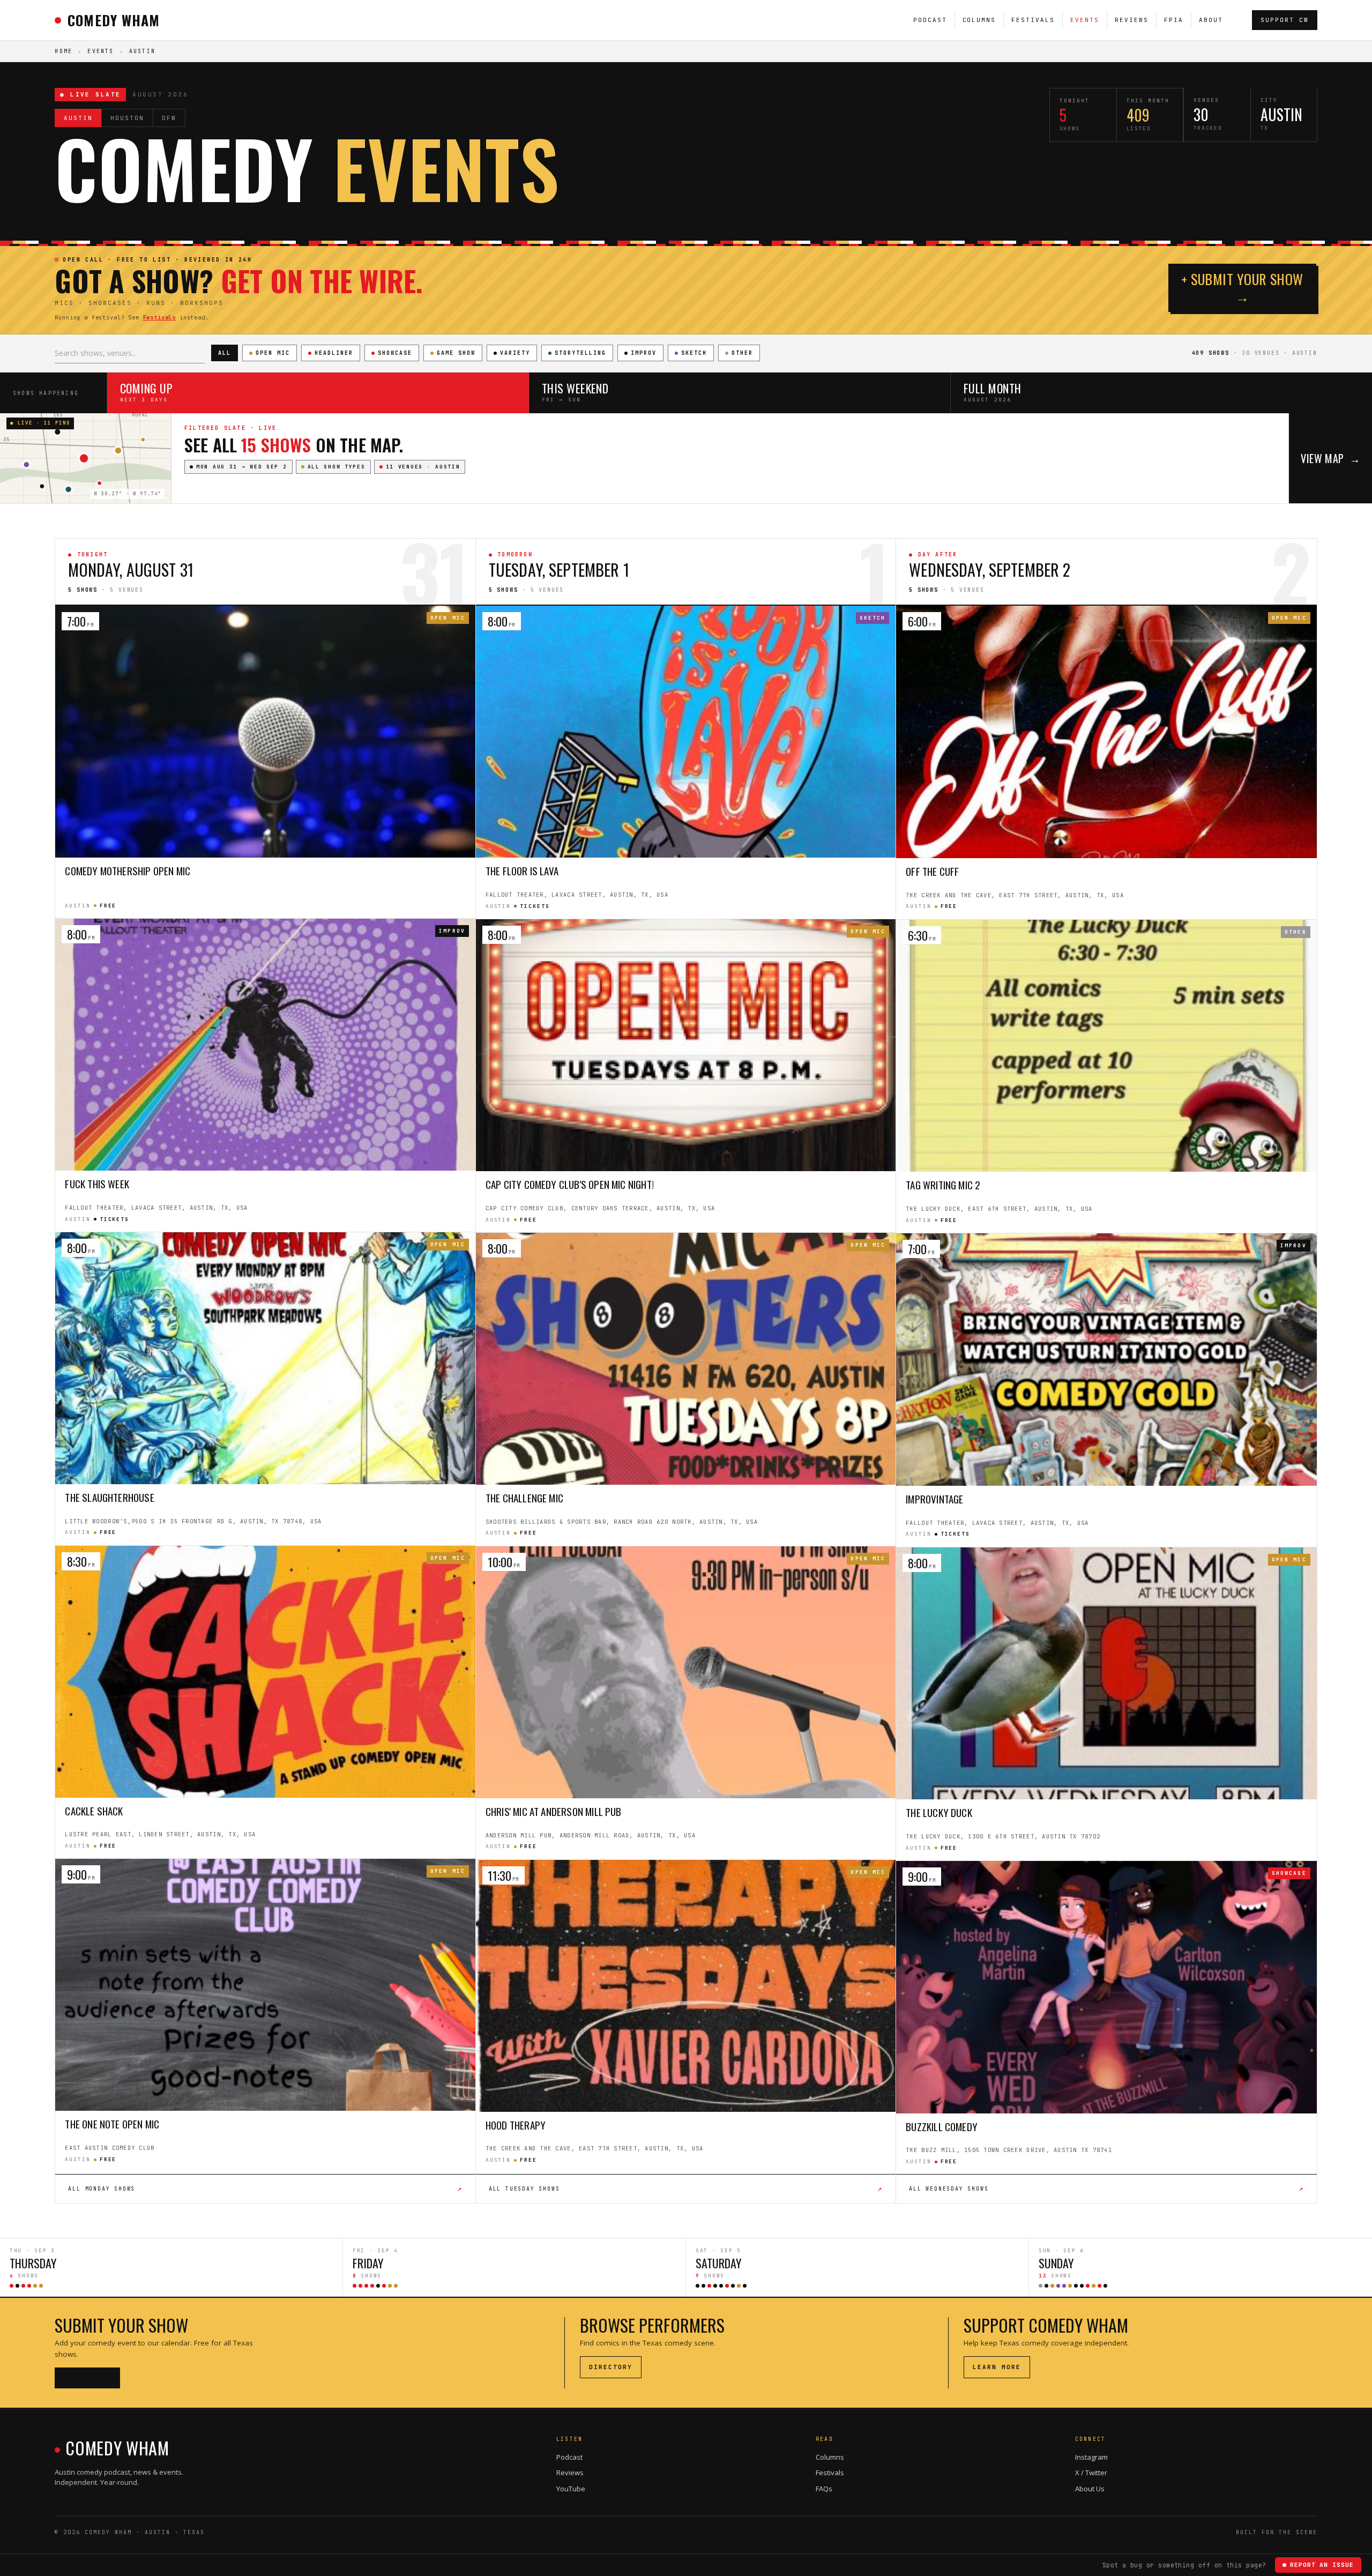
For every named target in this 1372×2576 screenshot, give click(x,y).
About (1211, 20)
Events (1085, 20)
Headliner (334, 353)
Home (64, 51)
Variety (515, 353)
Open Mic (273, 353)
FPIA (1174, 20)
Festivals (1033, 20)
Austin (78, 118)
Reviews (1132, 20)
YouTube (571, 2489)
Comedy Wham (113, 20)
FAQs (824, 2489)
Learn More (997, 2367)
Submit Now (87, 2378)
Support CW (1285, 20)
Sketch (694, 353)
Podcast (930, 20)
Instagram (1091, 2457)
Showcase (395, 353)
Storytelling (580, 353)
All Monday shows (265, 2188)
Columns (979, 20)
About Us (1090, 2489)
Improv (644, 353)
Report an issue (1322, 2565)
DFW (169, 118)
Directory (611, 2367)
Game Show (456, 353)
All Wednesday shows (1106, 2188)
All (225, 353)
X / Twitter (1091, 2473)
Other (742, 353)
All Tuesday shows (686, 2188)
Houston (127, 118)
